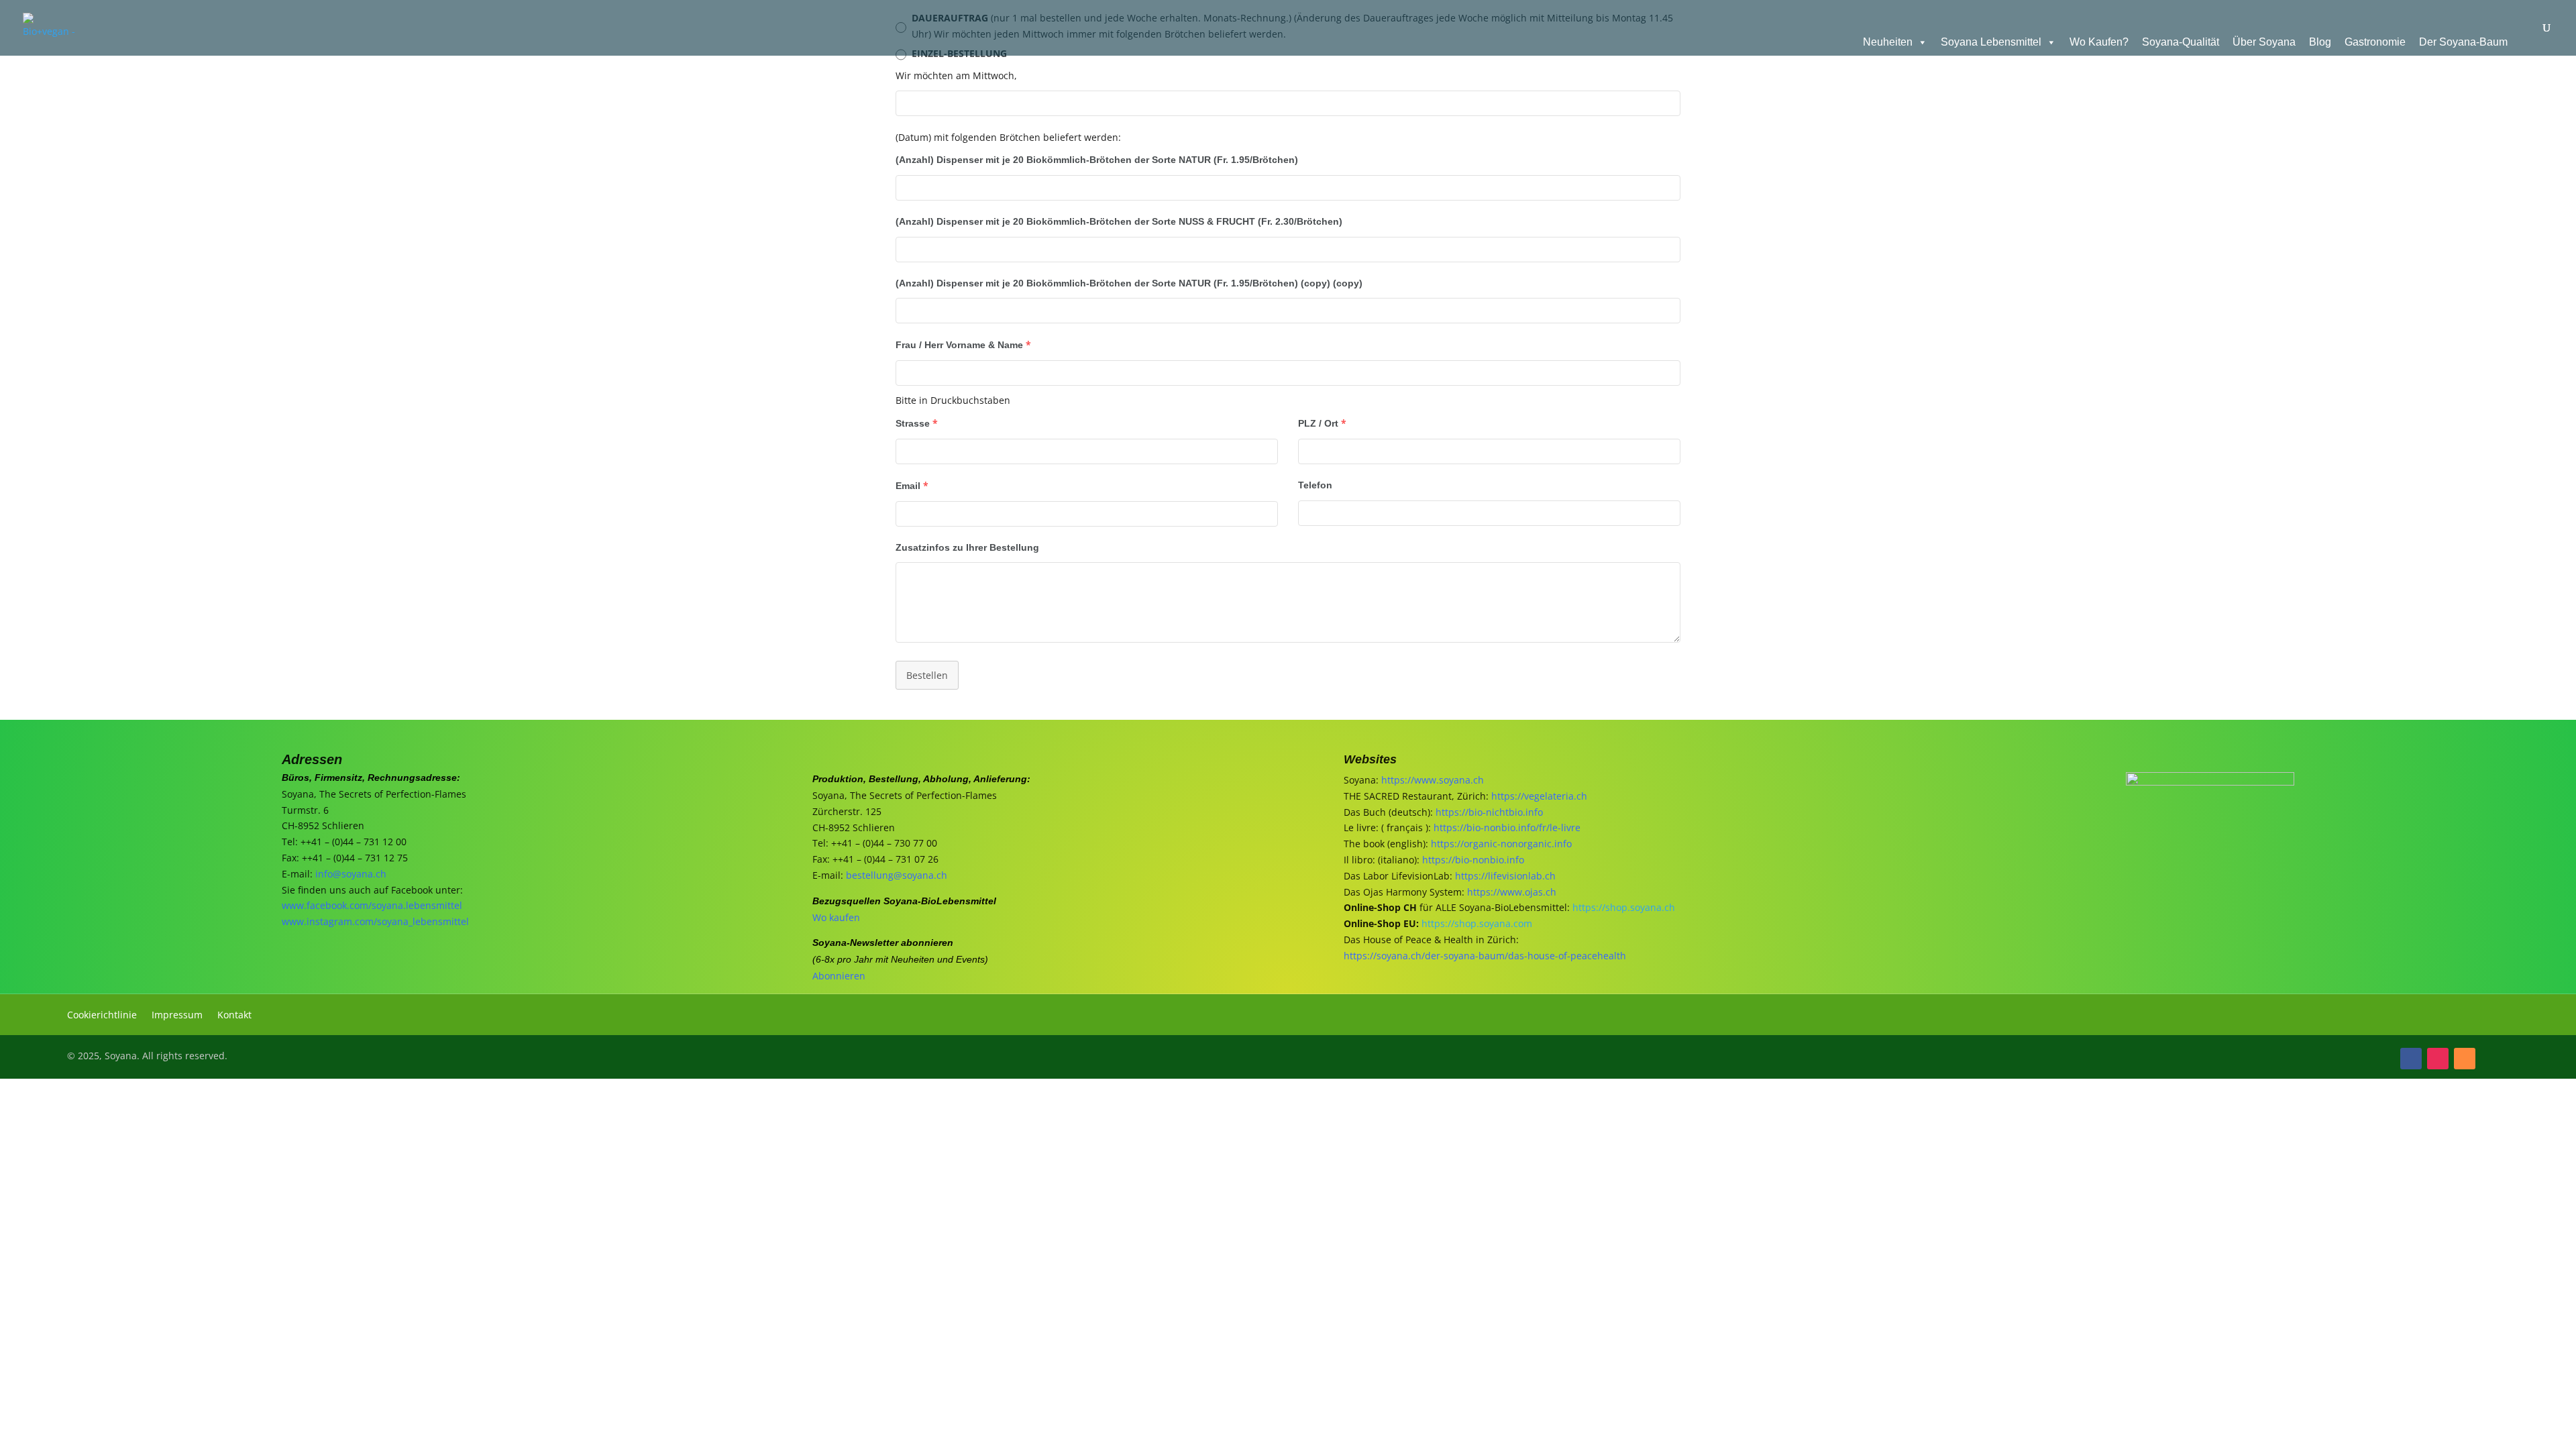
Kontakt (234, 1016)
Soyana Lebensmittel (1991, 42)
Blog (2320, 42)
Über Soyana (2264, 42)
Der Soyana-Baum (2463, 42)
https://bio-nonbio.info (1473, 860)
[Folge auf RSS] (2465, 1059)
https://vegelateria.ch (1539, 796)
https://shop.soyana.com (1477, 923)
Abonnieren (839, 976)
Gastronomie (2375, 42)
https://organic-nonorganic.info (1501, 844)
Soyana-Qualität (2181, 42)
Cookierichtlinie (102, 1016)
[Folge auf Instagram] (2438, 1059)
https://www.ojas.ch (1512, 892)
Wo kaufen (836, 917)
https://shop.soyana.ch (1624, 907)
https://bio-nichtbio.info (1489, 812)
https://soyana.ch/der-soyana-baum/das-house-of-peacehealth (1485, 956)
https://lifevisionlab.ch (1505, 876)
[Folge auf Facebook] (2411, 1059)
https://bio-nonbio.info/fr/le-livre (1507, 827)
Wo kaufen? (2099, 42)
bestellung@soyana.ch (897, 875)
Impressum (177, 1016)
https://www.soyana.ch (1433, 780)
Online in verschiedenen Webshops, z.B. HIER (328, 1214)
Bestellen (927, 675)
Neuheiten (1888, 42)
